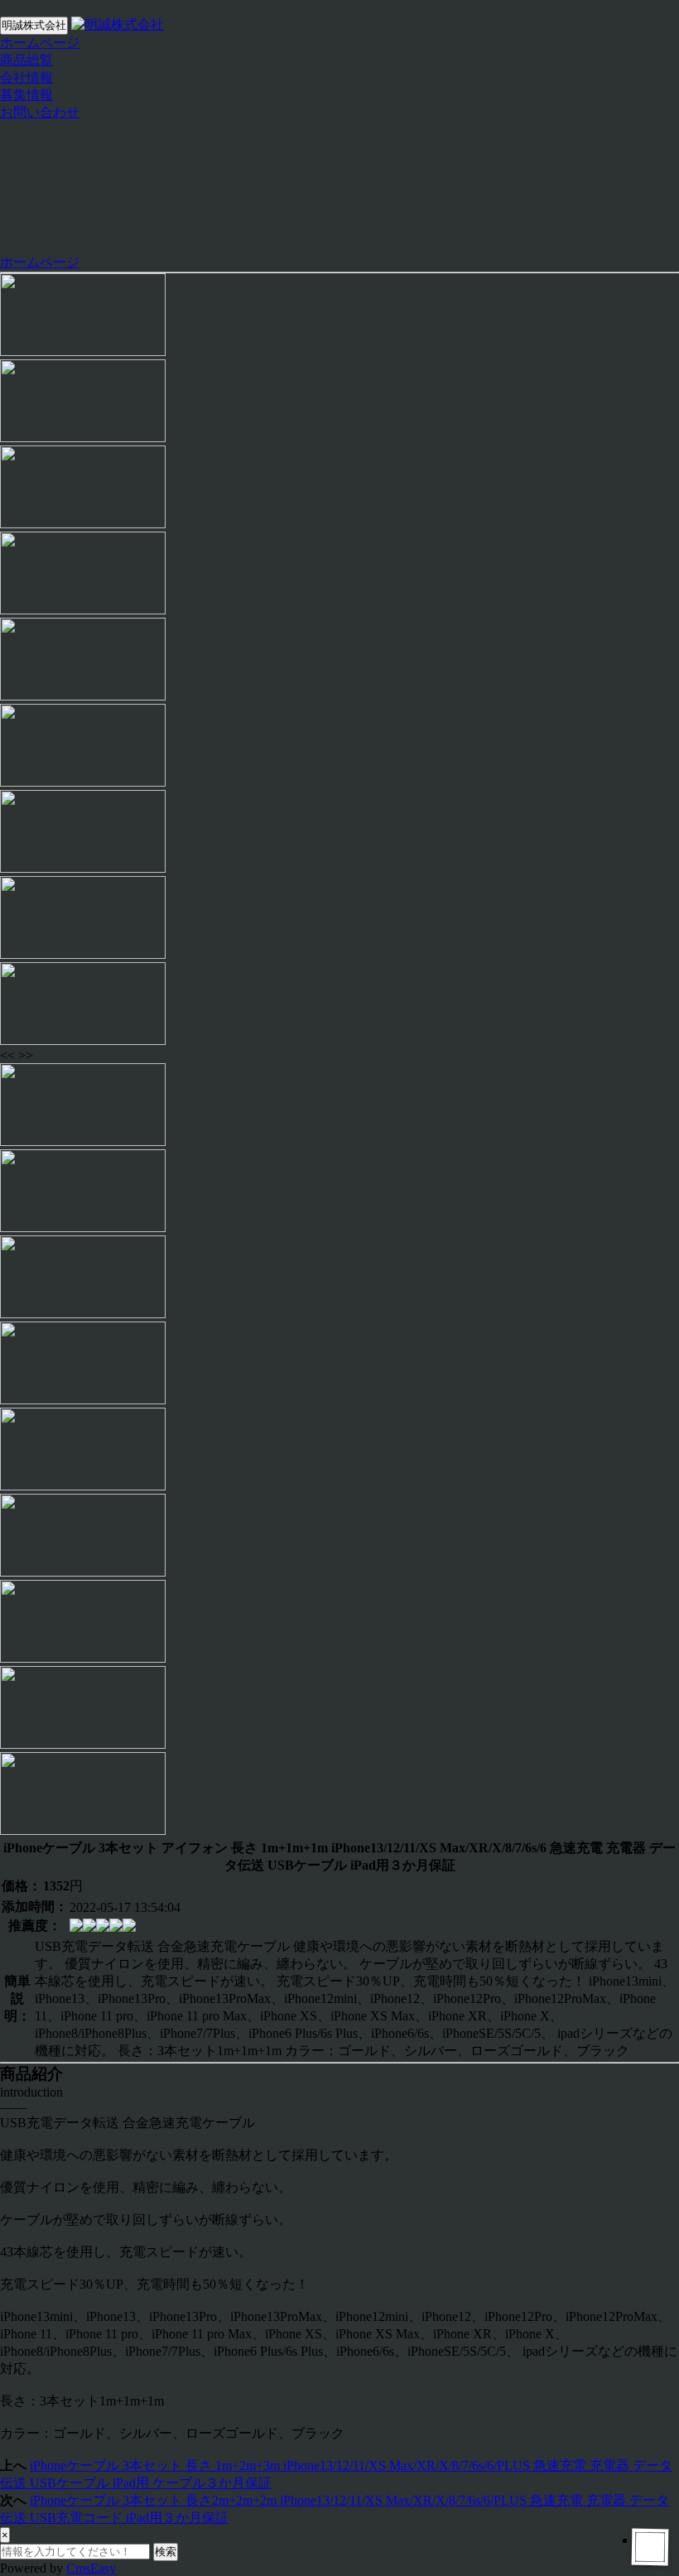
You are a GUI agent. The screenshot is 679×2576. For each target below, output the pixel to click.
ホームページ (40, 43)
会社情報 (26, 77)
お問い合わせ (40, 112)
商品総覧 (26, 60)
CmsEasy (91, 2568)
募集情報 (26, 95)
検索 (166, 2552)
